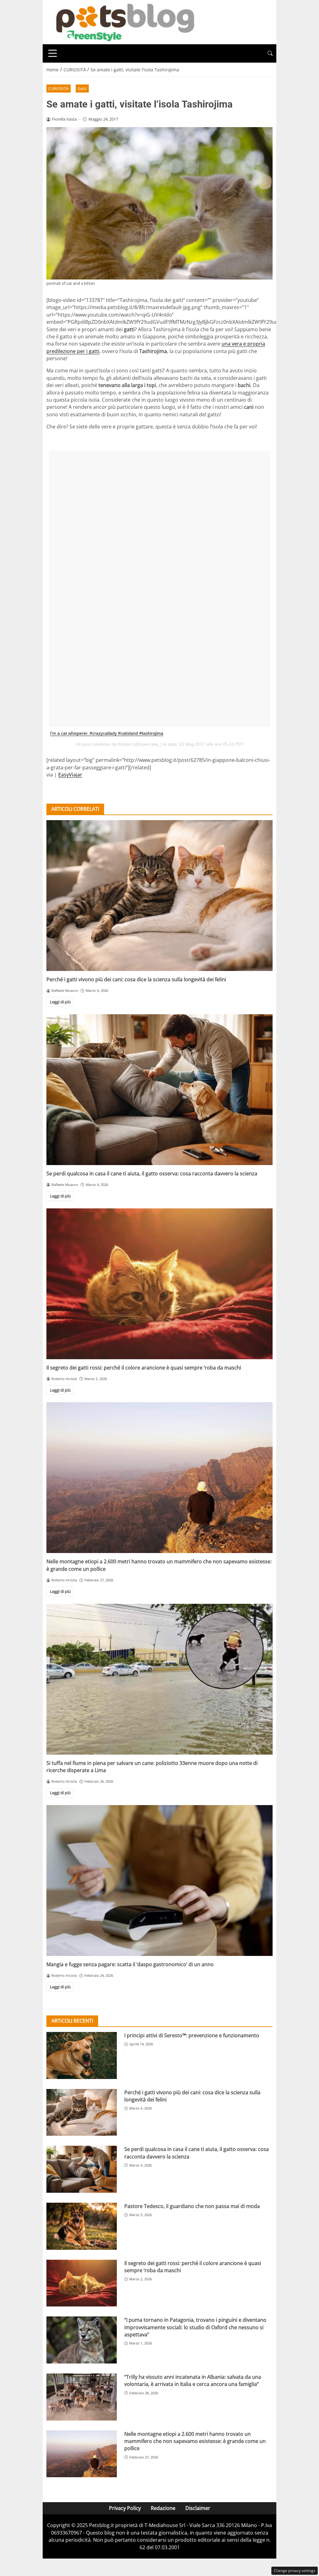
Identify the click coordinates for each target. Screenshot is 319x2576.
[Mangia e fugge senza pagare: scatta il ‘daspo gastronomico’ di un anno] (159, 1881)
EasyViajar (70, 775)
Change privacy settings (295, 2571)
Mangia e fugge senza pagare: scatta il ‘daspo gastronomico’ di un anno (130, 1964)
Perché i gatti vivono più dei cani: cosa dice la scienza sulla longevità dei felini (136, 979)
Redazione (163, 2508)
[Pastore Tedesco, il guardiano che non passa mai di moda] (82, 2226)
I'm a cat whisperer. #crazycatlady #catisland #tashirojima (107, 733)
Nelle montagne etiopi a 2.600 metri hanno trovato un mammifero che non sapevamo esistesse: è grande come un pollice (195, 2441)
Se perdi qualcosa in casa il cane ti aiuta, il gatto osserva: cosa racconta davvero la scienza (152, 1173)
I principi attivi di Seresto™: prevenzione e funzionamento (192, 2035)
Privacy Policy (125, 2508)
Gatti (82, 88)
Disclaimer (198, 2508)
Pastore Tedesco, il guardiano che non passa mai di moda (192, 2206)
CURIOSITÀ (58, 88)
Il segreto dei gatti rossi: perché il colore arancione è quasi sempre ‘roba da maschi (144, 1368)
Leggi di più (60, 1002)
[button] (270, 53)
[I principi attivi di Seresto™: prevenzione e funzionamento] (82, 2055)
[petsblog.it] (124, 22)
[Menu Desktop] (53, 53)
